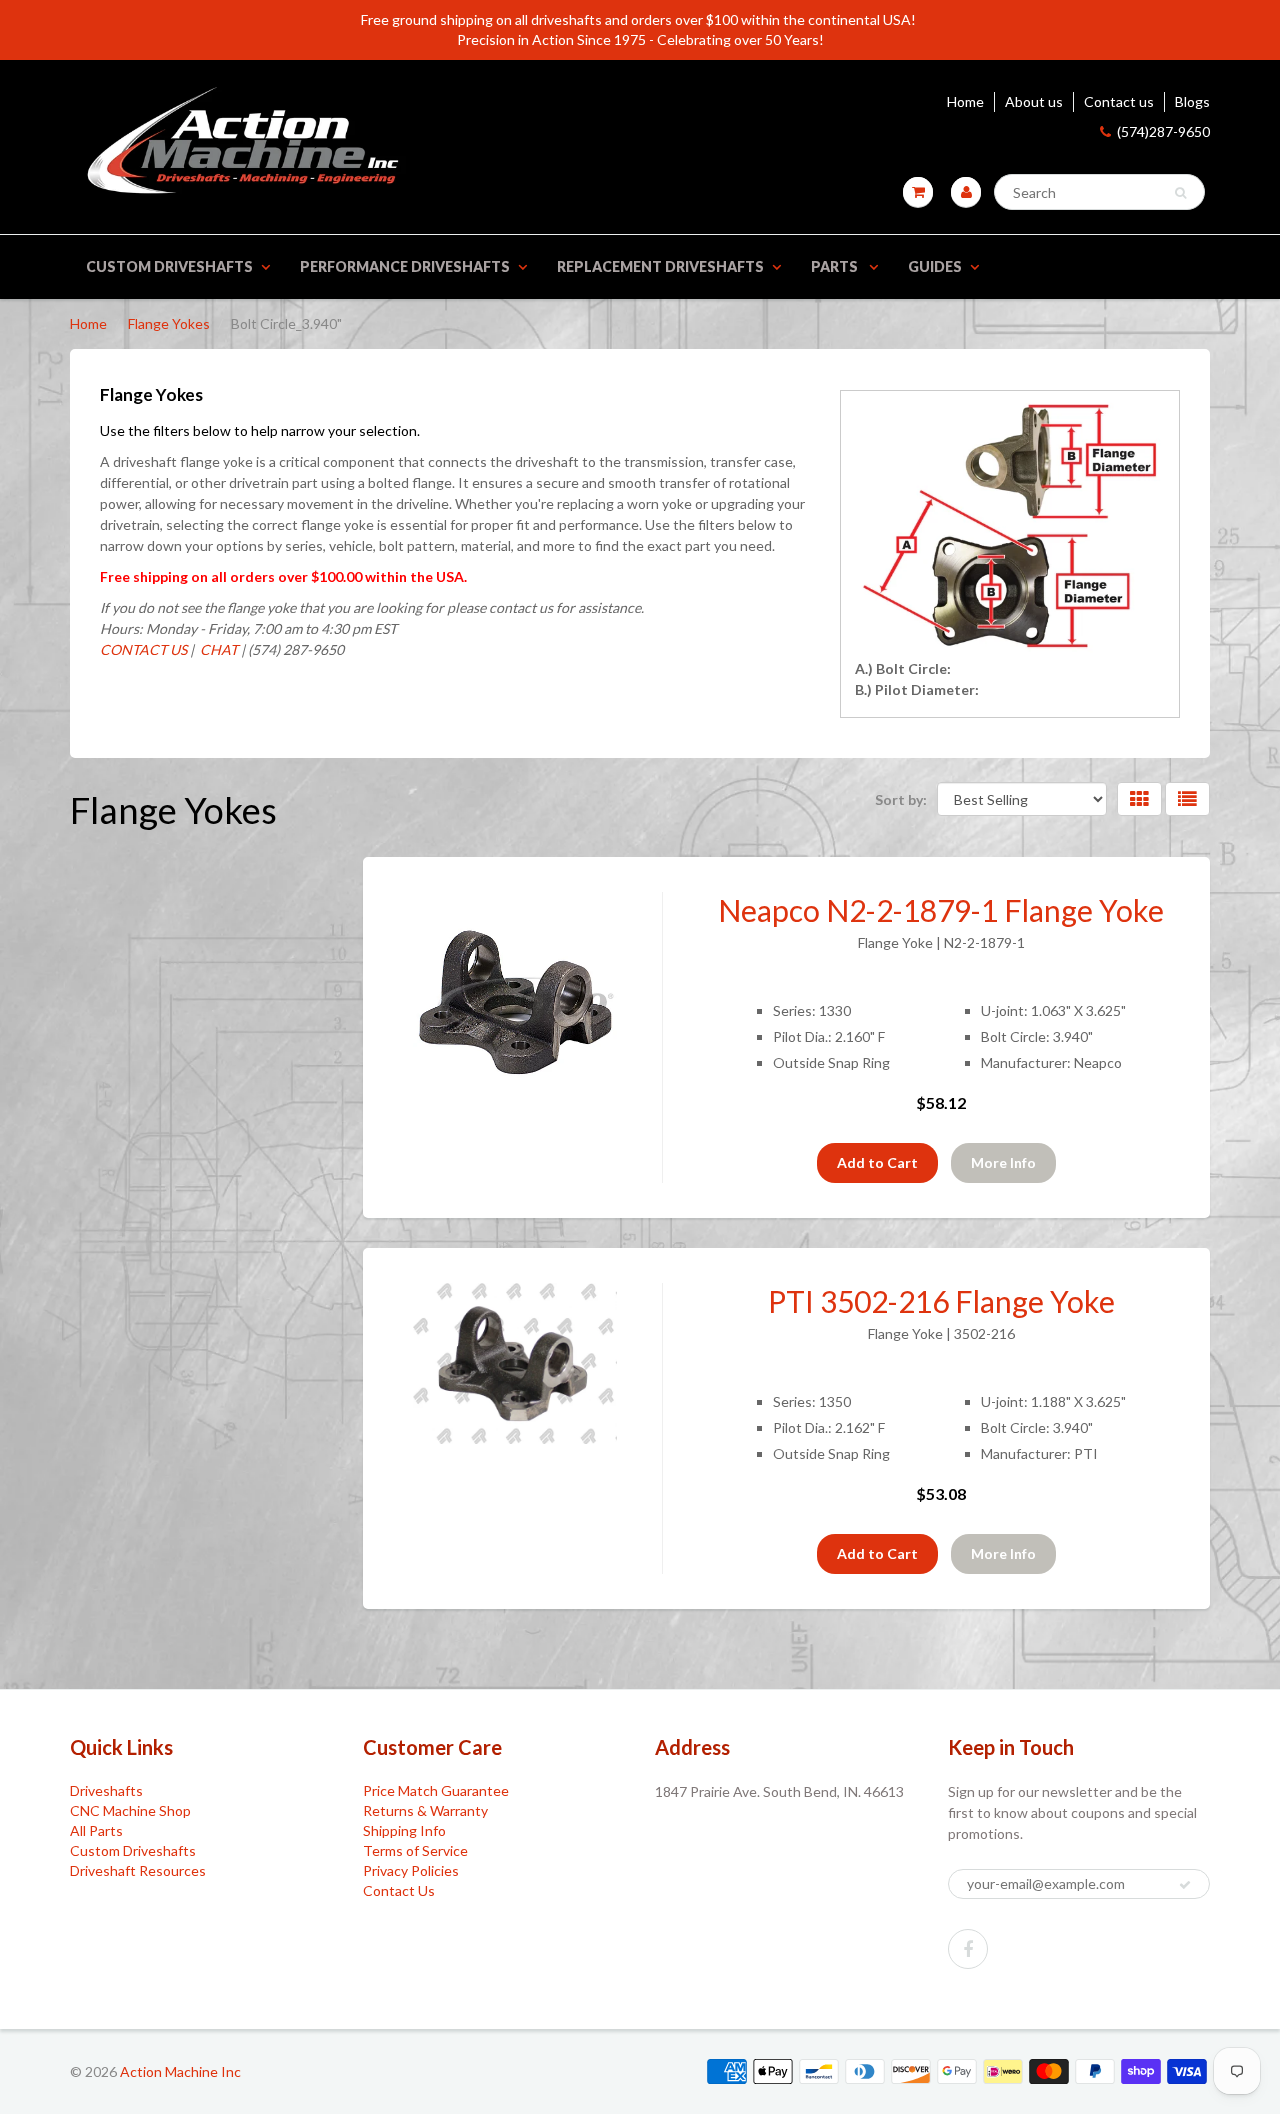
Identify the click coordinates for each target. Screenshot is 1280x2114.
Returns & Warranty (425, 1810)
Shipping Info (404, 1830)
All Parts (96, 1830)
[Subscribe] (1185, 1885)
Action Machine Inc (180, 2071)
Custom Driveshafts (169, 266)
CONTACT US (143, 649)
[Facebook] (968, 1949)
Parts (836, 266)
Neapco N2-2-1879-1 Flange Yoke (941, 910)
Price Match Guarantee (436, 1790)
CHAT (217, 649)
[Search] (1180, 193)
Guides (935, 266)
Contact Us (399, 1890)
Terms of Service (415, 1850)
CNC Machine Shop (130, 1810)
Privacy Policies (411, 1870)
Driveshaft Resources (138, 1870)
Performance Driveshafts (405, 266)
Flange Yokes (169, 323)
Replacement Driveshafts (660, 266)
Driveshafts (106, 1790)
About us (1034, 101)
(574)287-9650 (1163, 131)
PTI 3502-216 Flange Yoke (941, 1301)
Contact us (1119, 101)
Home (965, 101)
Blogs (1192, 101)
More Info (1003, 1162)
